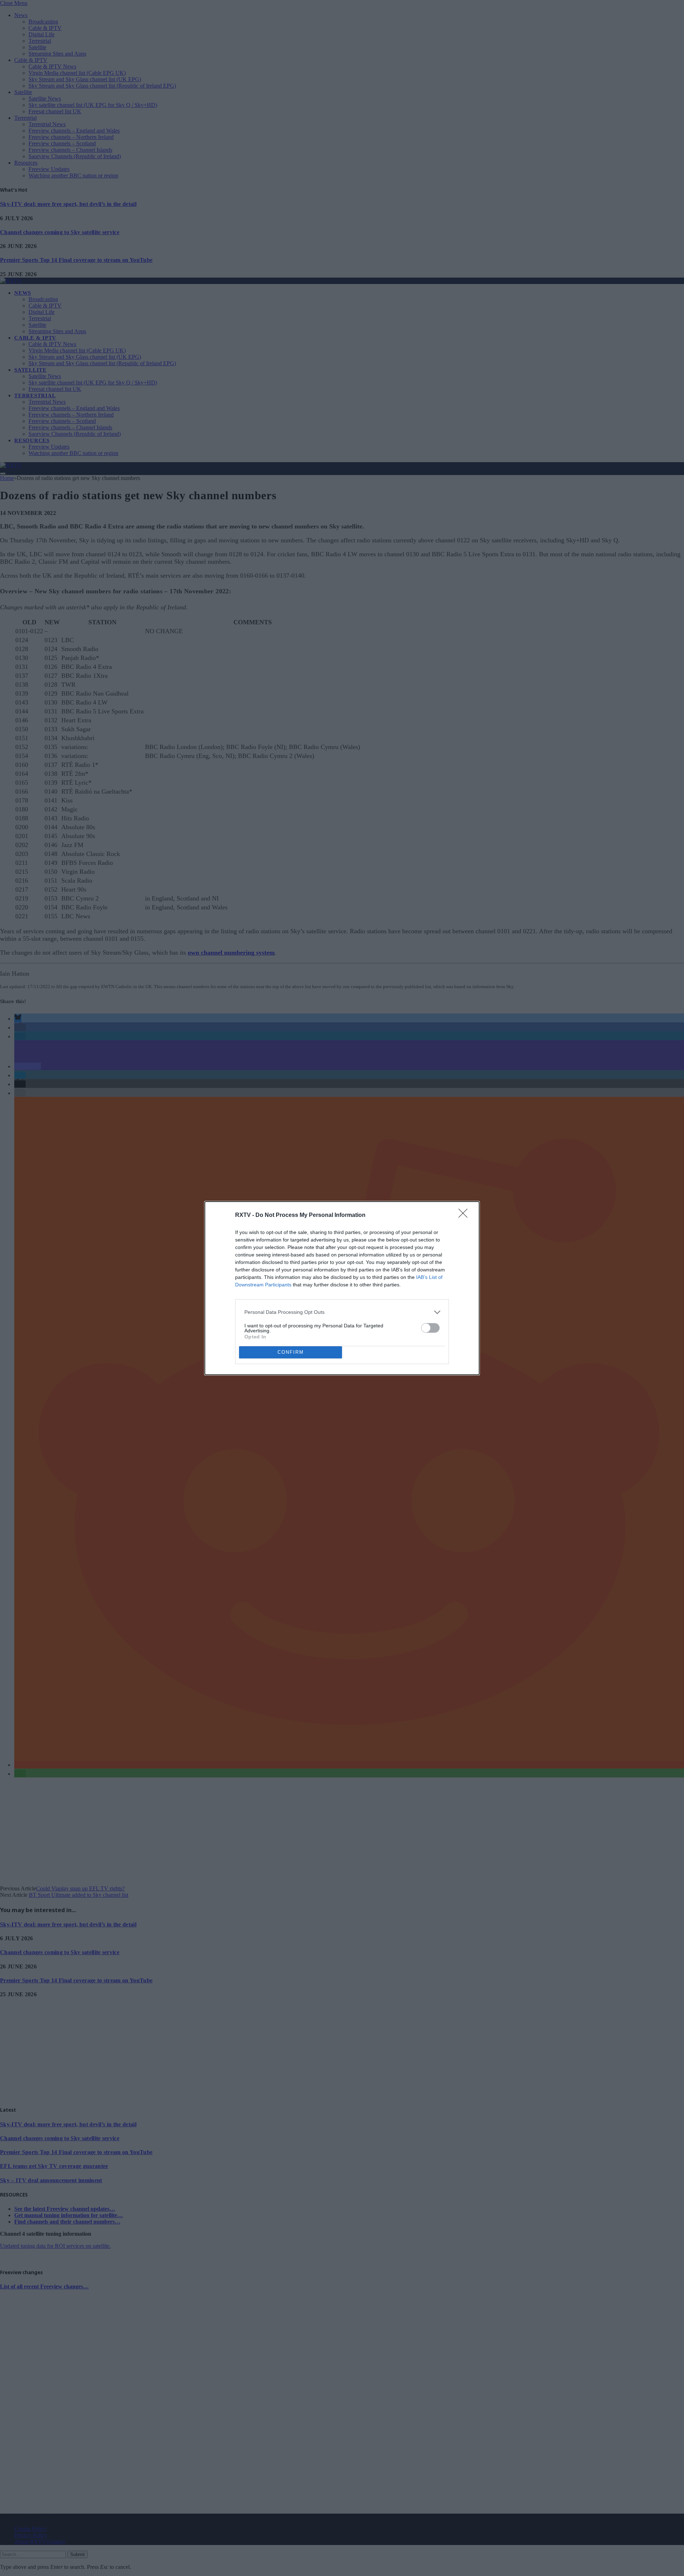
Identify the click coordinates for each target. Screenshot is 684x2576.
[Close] (465, 1215)
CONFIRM (291, 1352)
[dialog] (342, 1288)
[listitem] (342, 1312)
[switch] (430, 1328)
